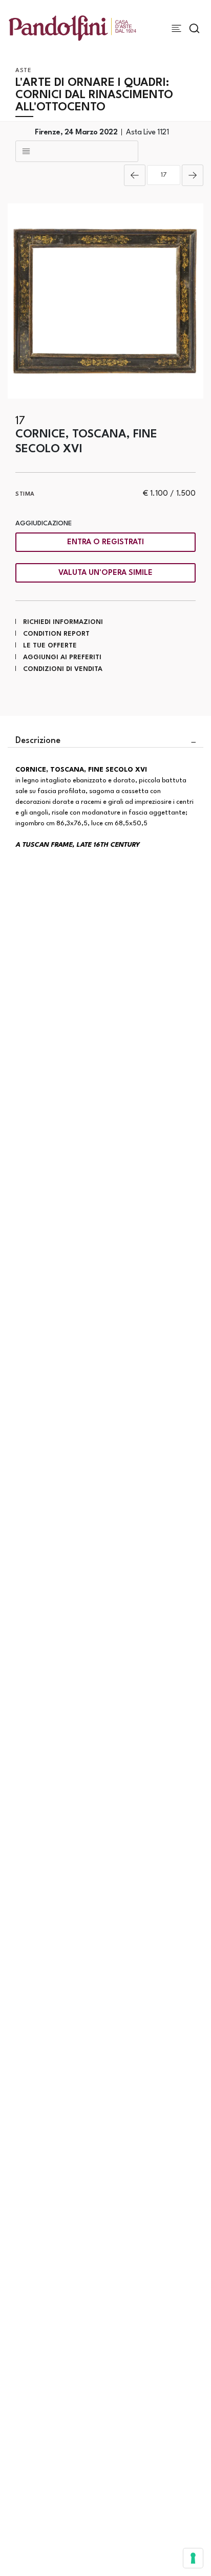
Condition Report (56, 634)
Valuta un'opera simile (105, 573)
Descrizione (38, 741)
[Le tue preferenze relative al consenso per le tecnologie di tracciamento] (193, 2558)
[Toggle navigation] (176, 28)
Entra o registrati (105, 542)
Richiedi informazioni (63, 622)
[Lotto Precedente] (135, 175)
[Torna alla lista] (77, 151)
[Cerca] (194, 28)
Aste (23, 71)
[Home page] (72, 28)
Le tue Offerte (50, 646)
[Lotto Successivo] (193, 175)
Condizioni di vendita (63, 669)
